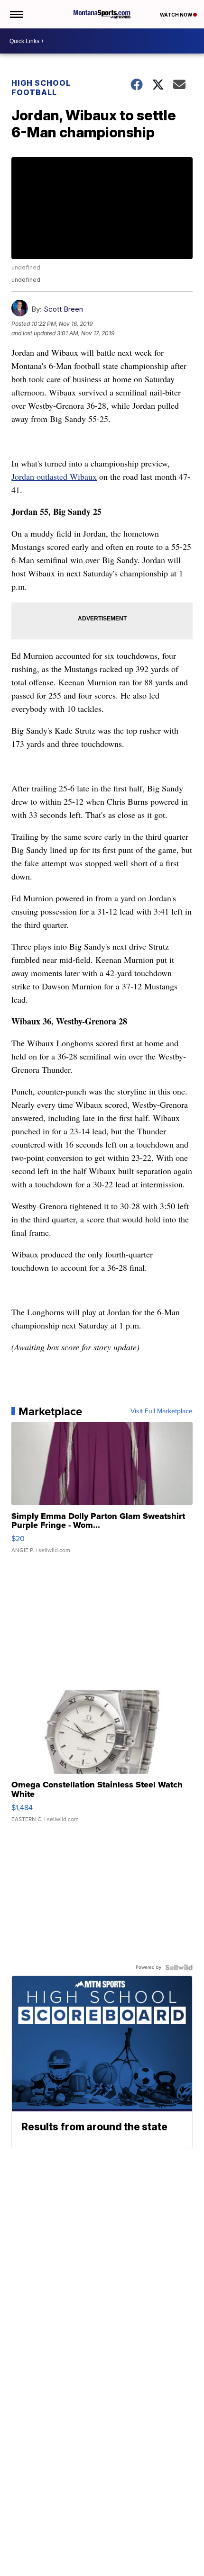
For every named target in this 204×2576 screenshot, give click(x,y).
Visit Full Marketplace (162, 1411)
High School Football (41, 88)
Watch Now (176, 15)
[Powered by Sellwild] (179, 1967)
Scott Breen (63, 309)
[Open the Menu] (16, 14)
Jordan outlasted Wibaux (54, 476)
